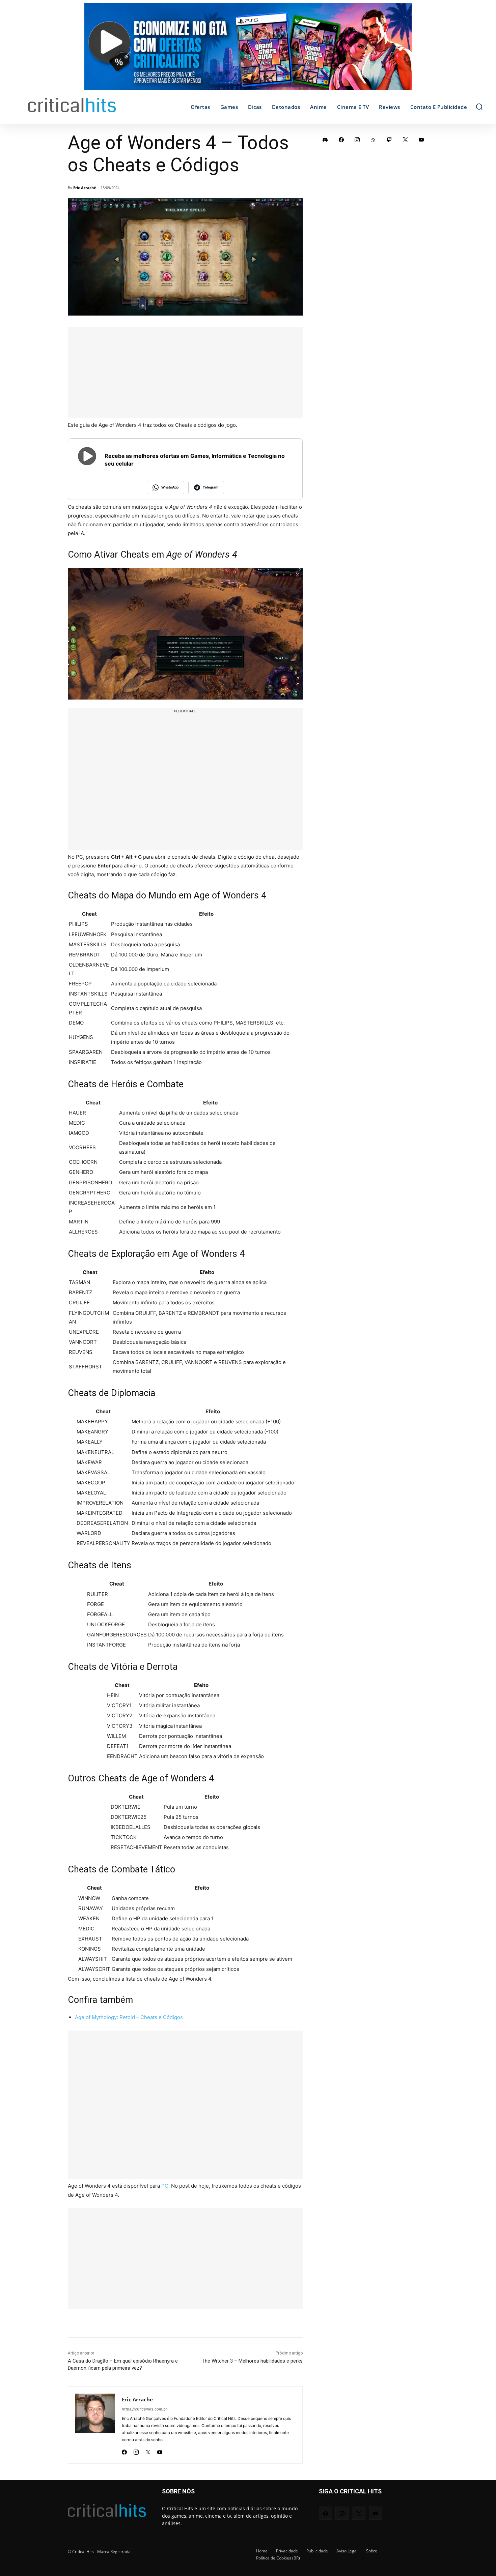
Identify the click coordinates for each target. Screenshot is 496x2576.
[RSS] (374, 140)
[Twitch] (389, 140)
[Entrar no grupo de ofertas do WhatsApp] (248, 50)
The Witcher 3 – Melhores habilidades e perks (252, 2361)
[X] (148, 2450)
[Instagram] (136, 2450)
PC (165, 2186)
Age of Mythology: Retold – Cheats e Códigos (129, 2017)
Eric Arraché (85, 188)
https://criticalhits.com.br (144, 2409)
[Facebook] (124, 2450)
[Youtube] (160, 2450)
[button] (479, 107)
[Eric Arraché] (95, 2425)
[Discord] (325, 140)
